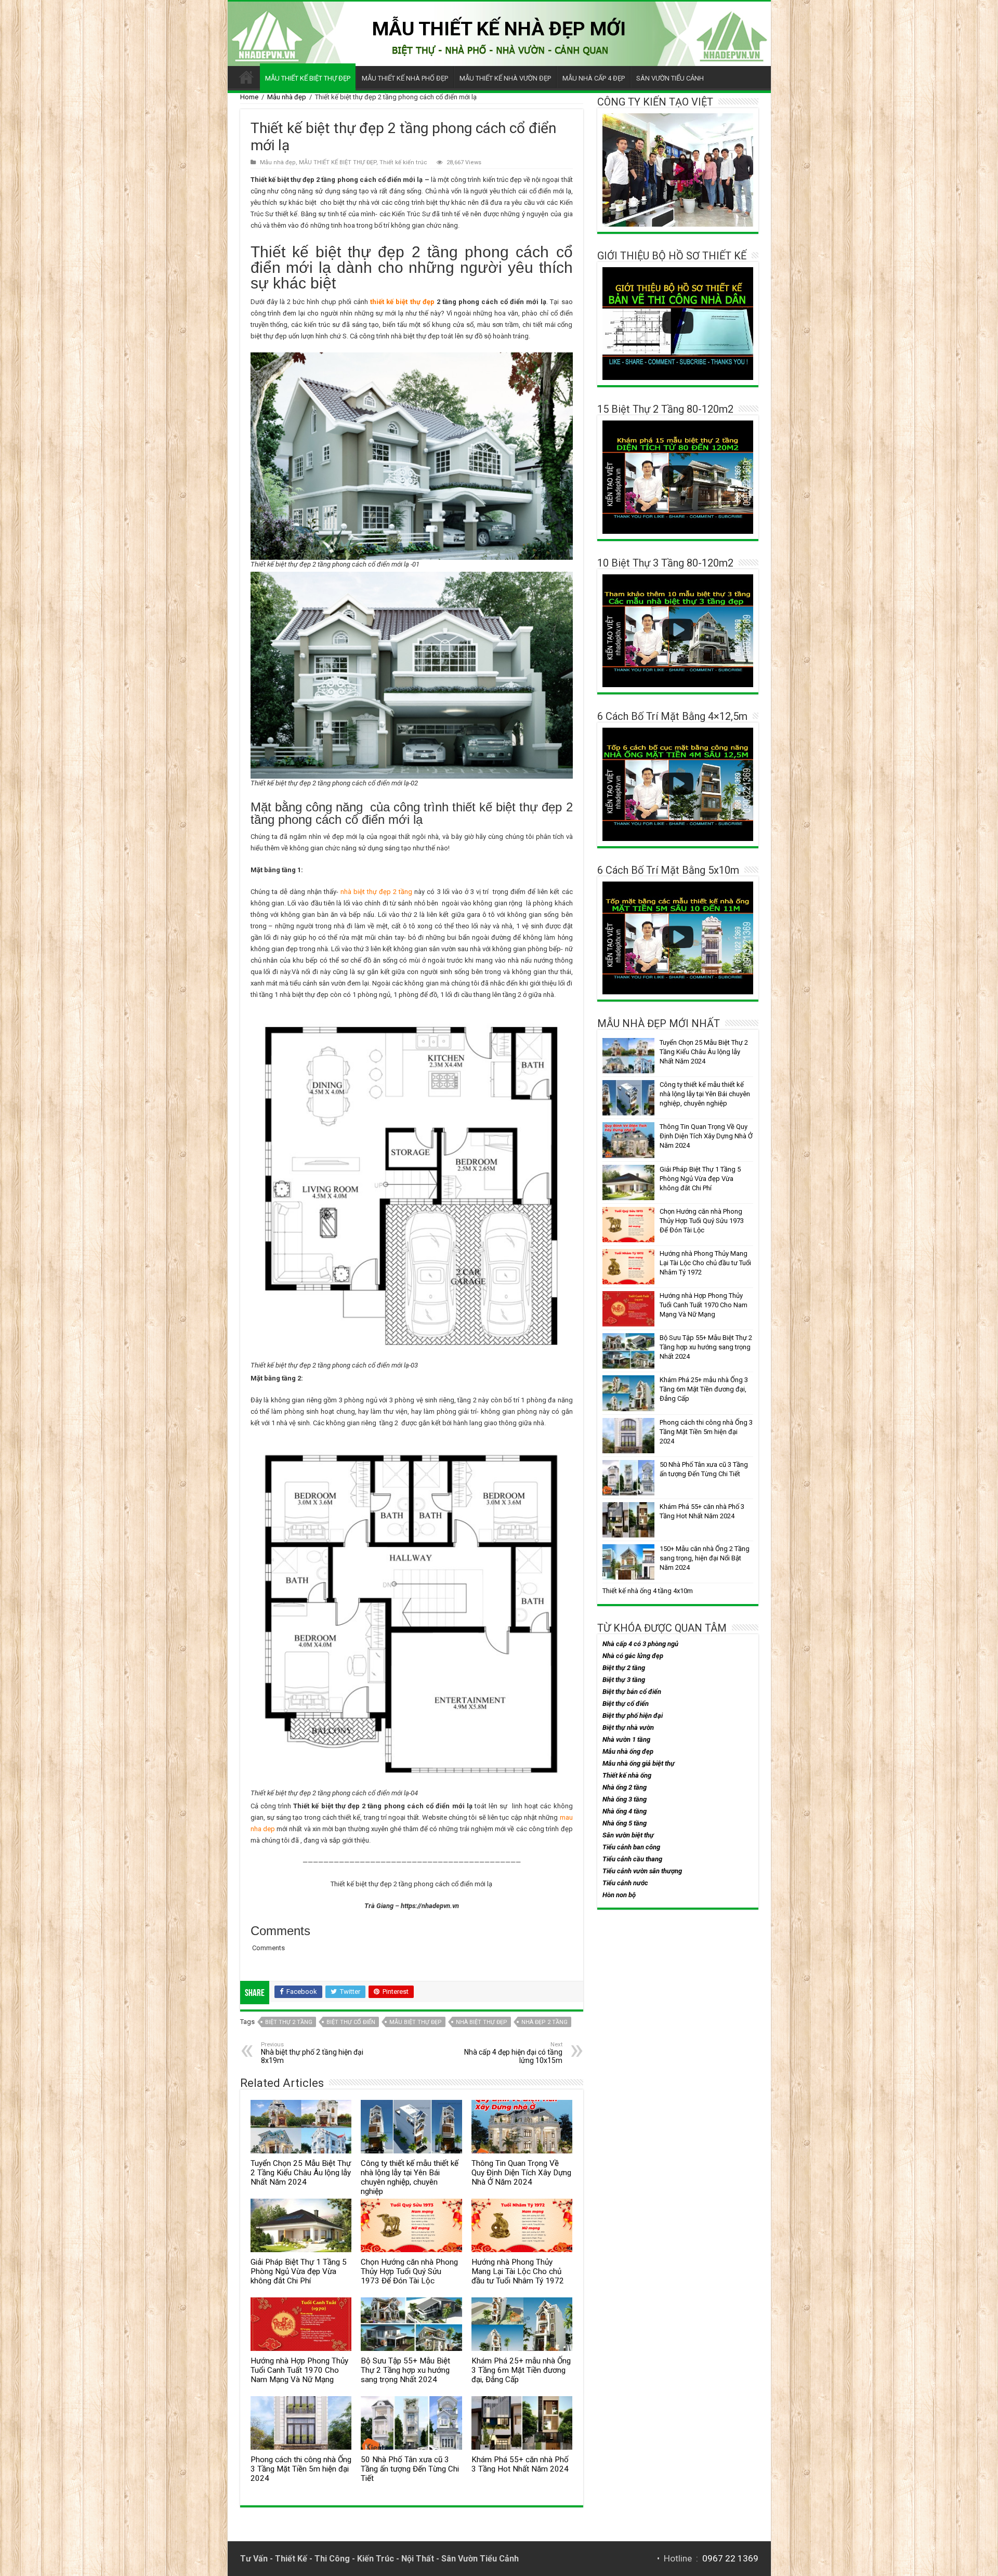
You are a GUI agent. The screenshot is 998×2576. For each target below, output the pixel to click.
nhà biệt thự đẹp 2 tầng (376, 892)
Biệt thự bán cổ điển (632, 1692)
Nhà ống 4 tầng (625, 1811)
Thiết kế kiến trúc (403, 162)
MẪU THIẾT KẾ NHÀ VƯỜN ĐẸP (505, 78)
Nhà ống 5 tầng (625, 1823)
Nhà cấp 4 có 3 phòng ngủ (640, 1644)
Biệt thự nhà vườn (628, 1727)
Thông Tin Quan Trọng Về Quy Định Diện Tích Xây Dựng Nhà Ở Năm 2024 (521, 2173)
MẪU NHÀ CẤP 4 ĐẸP (594, 78)
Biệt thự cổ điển (351, 2022)
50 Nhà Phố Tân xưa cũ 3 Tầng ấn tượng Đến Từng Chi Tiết (410, 2469)
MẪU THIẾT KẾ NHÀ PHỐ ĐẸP (405, 78)
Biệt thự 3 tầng (624, 1680)
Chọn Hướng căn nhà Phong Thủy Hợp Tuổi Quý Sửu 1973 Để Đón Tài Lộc (409, 2271)
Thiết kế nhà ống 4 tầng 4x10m (648, 1591)
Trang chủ (246, 77)
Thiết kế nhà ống (627, 1775)
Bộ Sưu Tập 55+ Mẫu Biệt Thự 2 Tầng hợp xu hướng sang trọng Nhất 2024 (405, 2370)
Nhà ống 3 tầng (625, 1799)
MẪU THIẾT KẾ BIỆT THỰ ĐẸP (308, 78)
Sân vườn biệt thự (628, 1835)
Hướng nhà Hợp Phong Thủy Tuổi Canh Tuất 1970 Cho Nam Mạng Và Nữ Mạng (299, 2370)
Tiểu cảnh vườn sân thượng (642, 1871)
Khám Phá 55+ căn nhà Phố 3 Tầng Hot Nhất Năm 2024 (520, 2464)
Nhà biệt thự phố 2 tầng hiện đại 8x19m (312, 2053)
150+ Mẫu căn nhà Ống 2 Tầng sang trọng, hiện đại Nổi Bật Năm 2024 (705, 1558)
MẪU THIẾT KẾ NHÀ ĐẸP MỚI (499, 29)
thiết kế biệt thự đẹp (402, 302)
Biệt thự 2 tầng (289, 2022)
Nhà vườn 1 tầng (626, 1739)
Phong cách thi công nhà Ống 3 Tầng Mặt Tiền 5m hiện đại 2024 (301, 2469)
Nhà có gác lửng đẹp (633, 1656)
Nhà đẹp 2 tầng (544, 2022)
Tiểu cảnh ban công (631, 1847)
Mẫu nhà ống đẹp (628, 1751)
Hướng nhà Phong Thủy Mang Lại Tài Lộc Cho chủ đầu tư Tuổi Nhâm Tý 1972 (518, 2271)
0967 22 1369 (730, 2558)
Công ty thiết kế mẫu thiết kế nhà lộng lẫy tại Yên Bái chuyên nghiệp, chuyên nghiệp (410, 2177)
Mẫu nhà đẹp (287, 97)
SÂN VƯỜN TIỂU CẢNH (670, 78)
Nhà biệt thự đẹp (482, 2022)
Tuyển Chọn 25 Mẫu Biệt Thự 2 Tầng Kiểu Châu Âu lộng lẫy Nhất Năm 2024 (301, 2173)
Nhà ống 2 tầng (625, 1787)
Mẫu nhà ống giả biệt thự (639, 1763)
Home (249, 97)
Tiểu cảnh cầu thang (632, 1859)
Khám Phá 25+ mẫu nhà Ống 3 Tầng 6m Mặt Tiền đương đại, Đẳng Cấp (521, 2370)
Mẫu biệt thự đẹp (416, 2022)
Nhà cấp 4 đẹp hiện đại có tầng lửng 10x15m (513, 2053)
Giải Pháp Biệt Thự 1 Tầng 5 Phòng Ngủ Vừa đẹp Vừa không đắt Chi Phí (299, 2271)
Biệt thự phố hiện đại (633, 1716)
